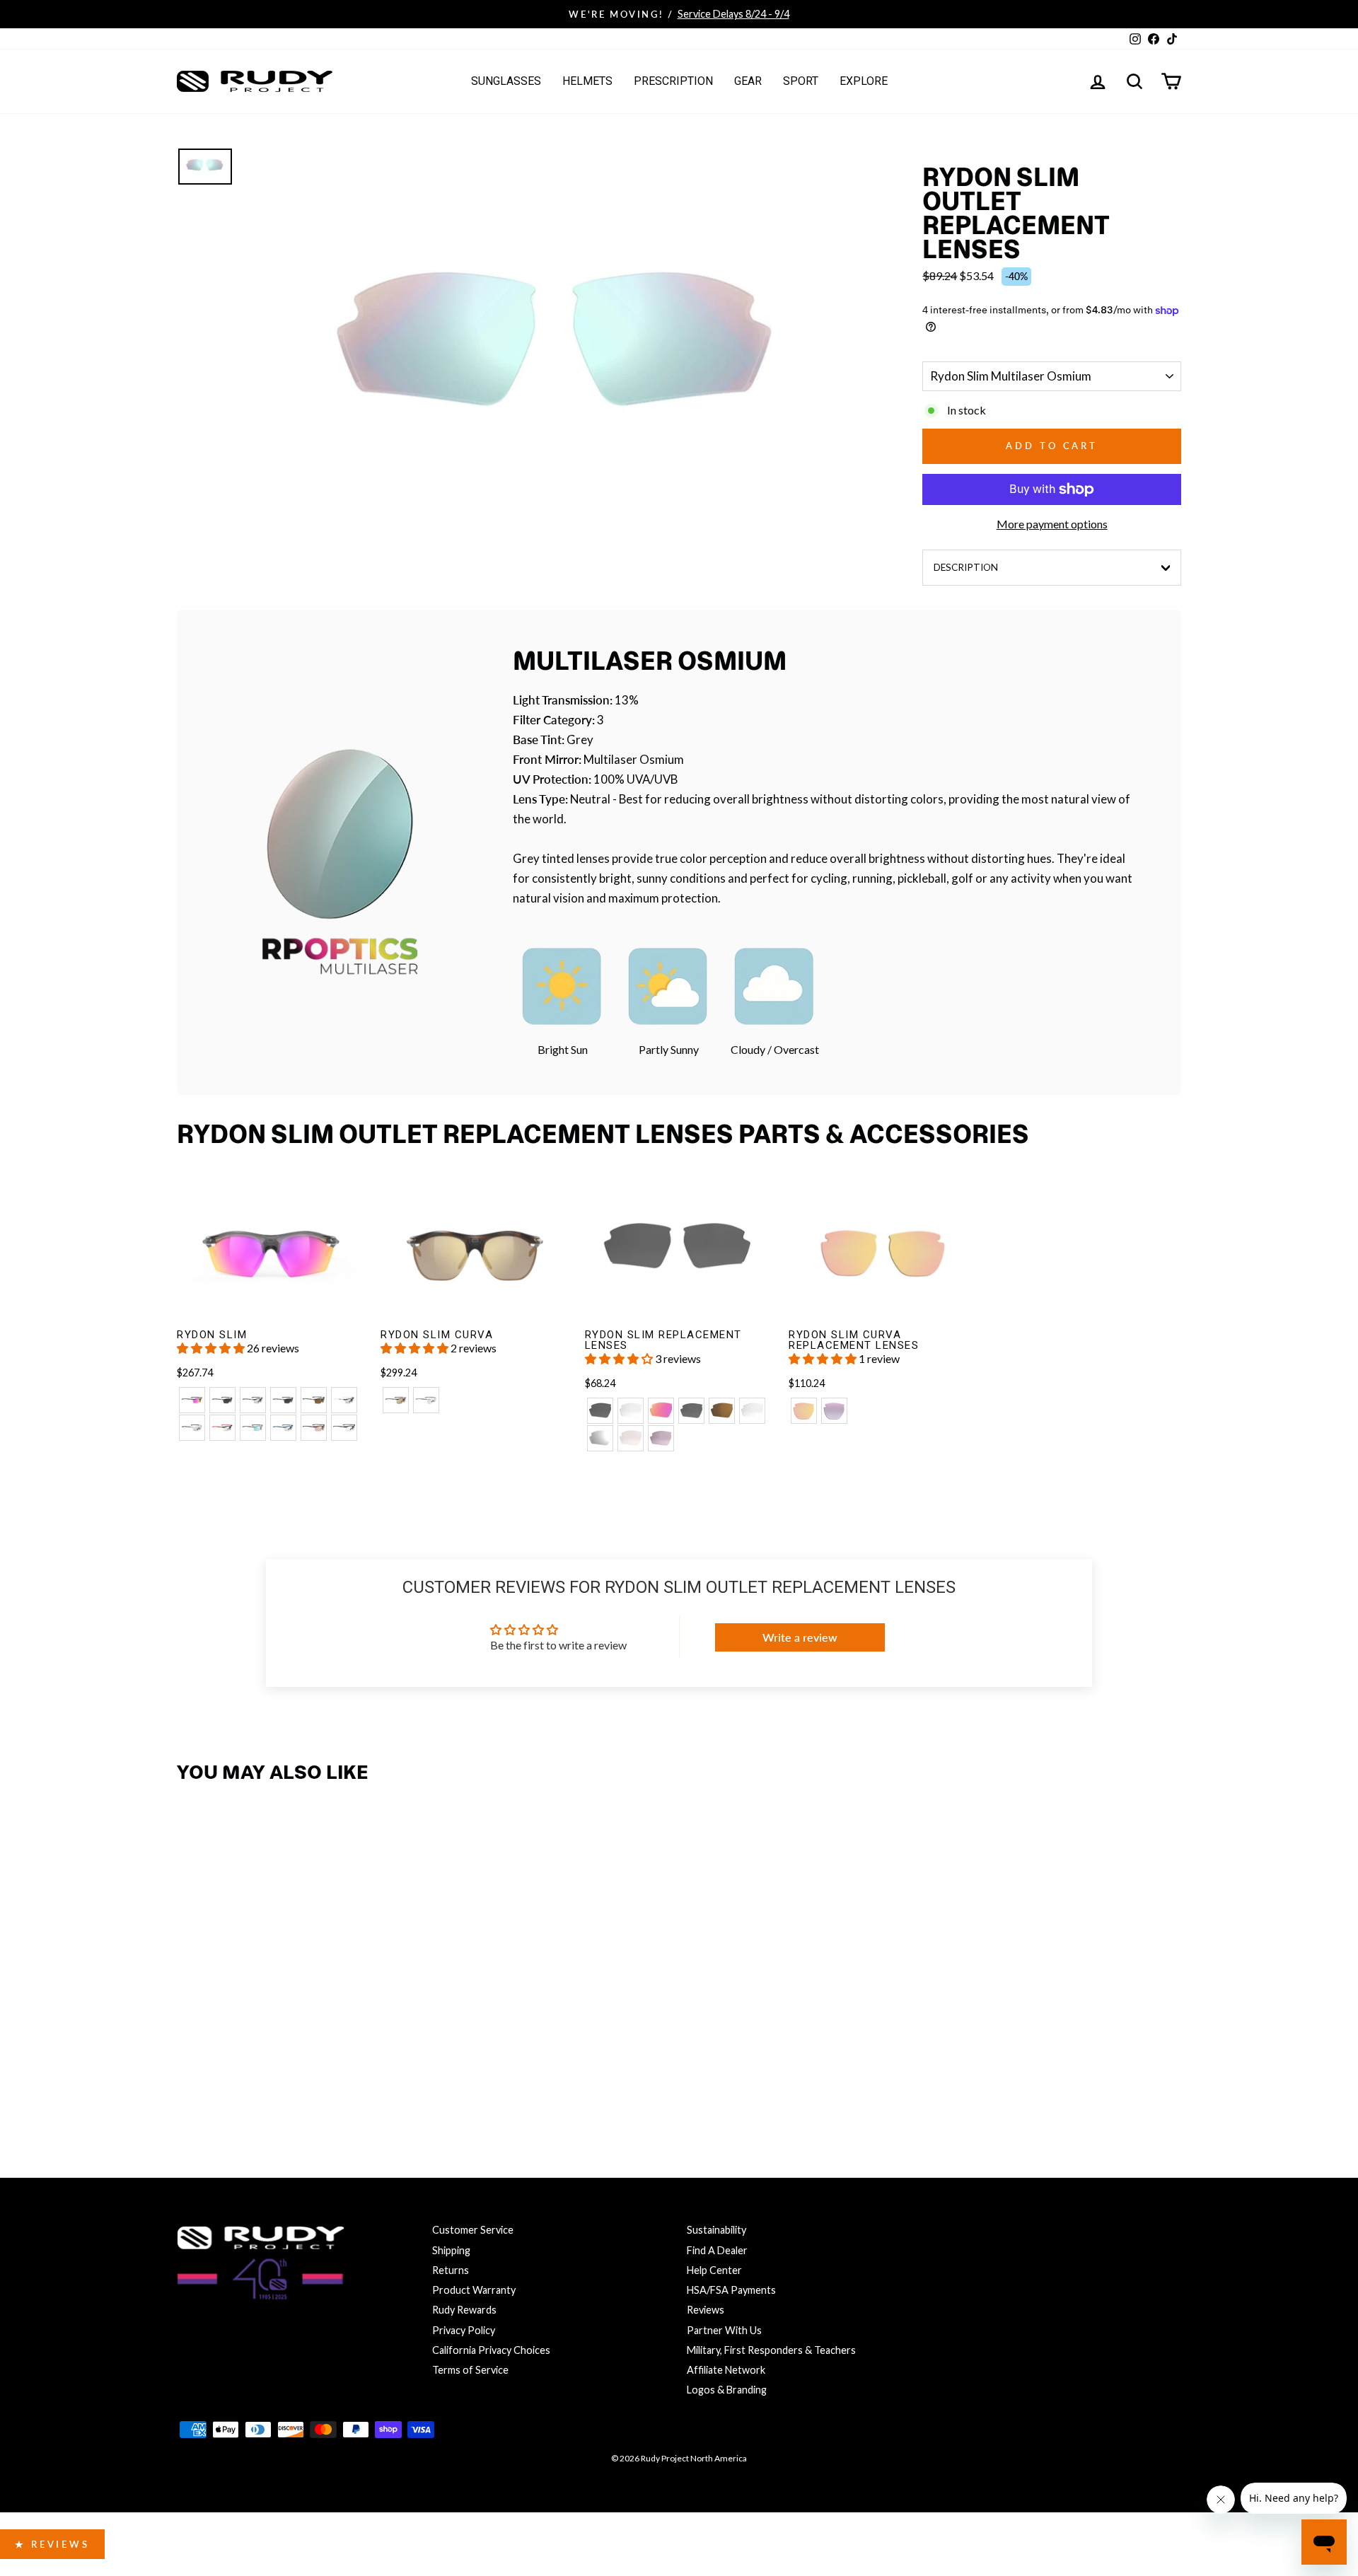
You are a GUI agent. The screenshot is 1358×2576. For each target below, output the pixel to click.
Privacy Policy (464, 2330)
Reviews (706, 2310)
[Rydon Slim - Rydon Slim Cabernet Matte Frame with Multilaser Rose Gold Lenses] (314, 1428)
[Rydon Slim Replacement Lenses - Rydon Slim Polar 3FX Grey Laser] (691, 1411)
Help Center (714, 2270)
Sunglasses (506, 81)
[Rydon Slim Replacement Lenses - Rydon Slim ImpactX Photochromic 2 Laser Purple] (661, 1438)
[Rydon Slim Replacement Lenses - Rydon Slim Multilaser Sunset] (661, 1411)
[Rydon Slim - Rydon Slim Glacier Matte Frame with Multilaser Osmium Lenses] (253, 1428)
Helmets (587, 81)
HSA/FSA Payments (731, 2290)
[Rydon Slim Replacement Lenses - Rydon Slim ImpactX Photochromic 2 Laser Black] (600, 1438)
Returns (451, 2270)
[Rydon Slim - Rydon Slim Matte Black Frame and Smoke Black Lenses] (222, 1400)
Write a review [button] (800, 1637)
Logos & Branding (727, 2390)
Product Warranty (474, 2290)
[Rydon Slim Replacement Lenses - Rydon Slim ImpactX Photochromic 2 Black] (752, 1411)
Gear (748, 81)
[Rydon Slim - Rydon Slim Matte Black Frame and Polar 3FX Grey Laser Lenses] (283, 1400)
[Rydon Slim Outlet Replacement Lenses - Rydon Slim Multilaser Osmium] (192, 2074)
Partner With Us (724, 2330)
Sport (801, 81)
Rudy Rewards (464, 2310)
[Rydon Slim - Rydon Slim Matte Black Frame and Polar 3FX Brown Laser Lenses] (314, 1400)
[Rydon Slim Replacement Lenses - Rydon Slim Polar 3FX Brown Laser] (722, 1411)
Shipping (451, 2250)
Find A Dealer (717, 2250)
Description (966, 567)
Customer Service (473, 2230)
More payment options (1052, 524)
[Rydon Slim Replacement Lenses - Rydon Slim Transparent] (631, 1411)
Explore (864, 81)
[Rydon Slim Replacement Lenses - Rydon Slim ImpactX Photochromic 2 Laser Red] (631, 1438)
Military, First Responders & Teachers (771, 2350)
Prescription (673, 81)
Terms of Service (470, 2370)
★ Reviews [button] (52, 2544)
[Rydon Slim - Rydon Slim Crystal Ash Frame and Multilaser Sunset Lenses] (192, 1400)
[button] (212, 1348)
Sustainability (716, 2230)
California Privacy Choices (491, 2350)
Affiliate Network (726, 2370)
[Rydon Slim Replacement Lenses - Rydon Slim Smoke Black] (600, 1411)
